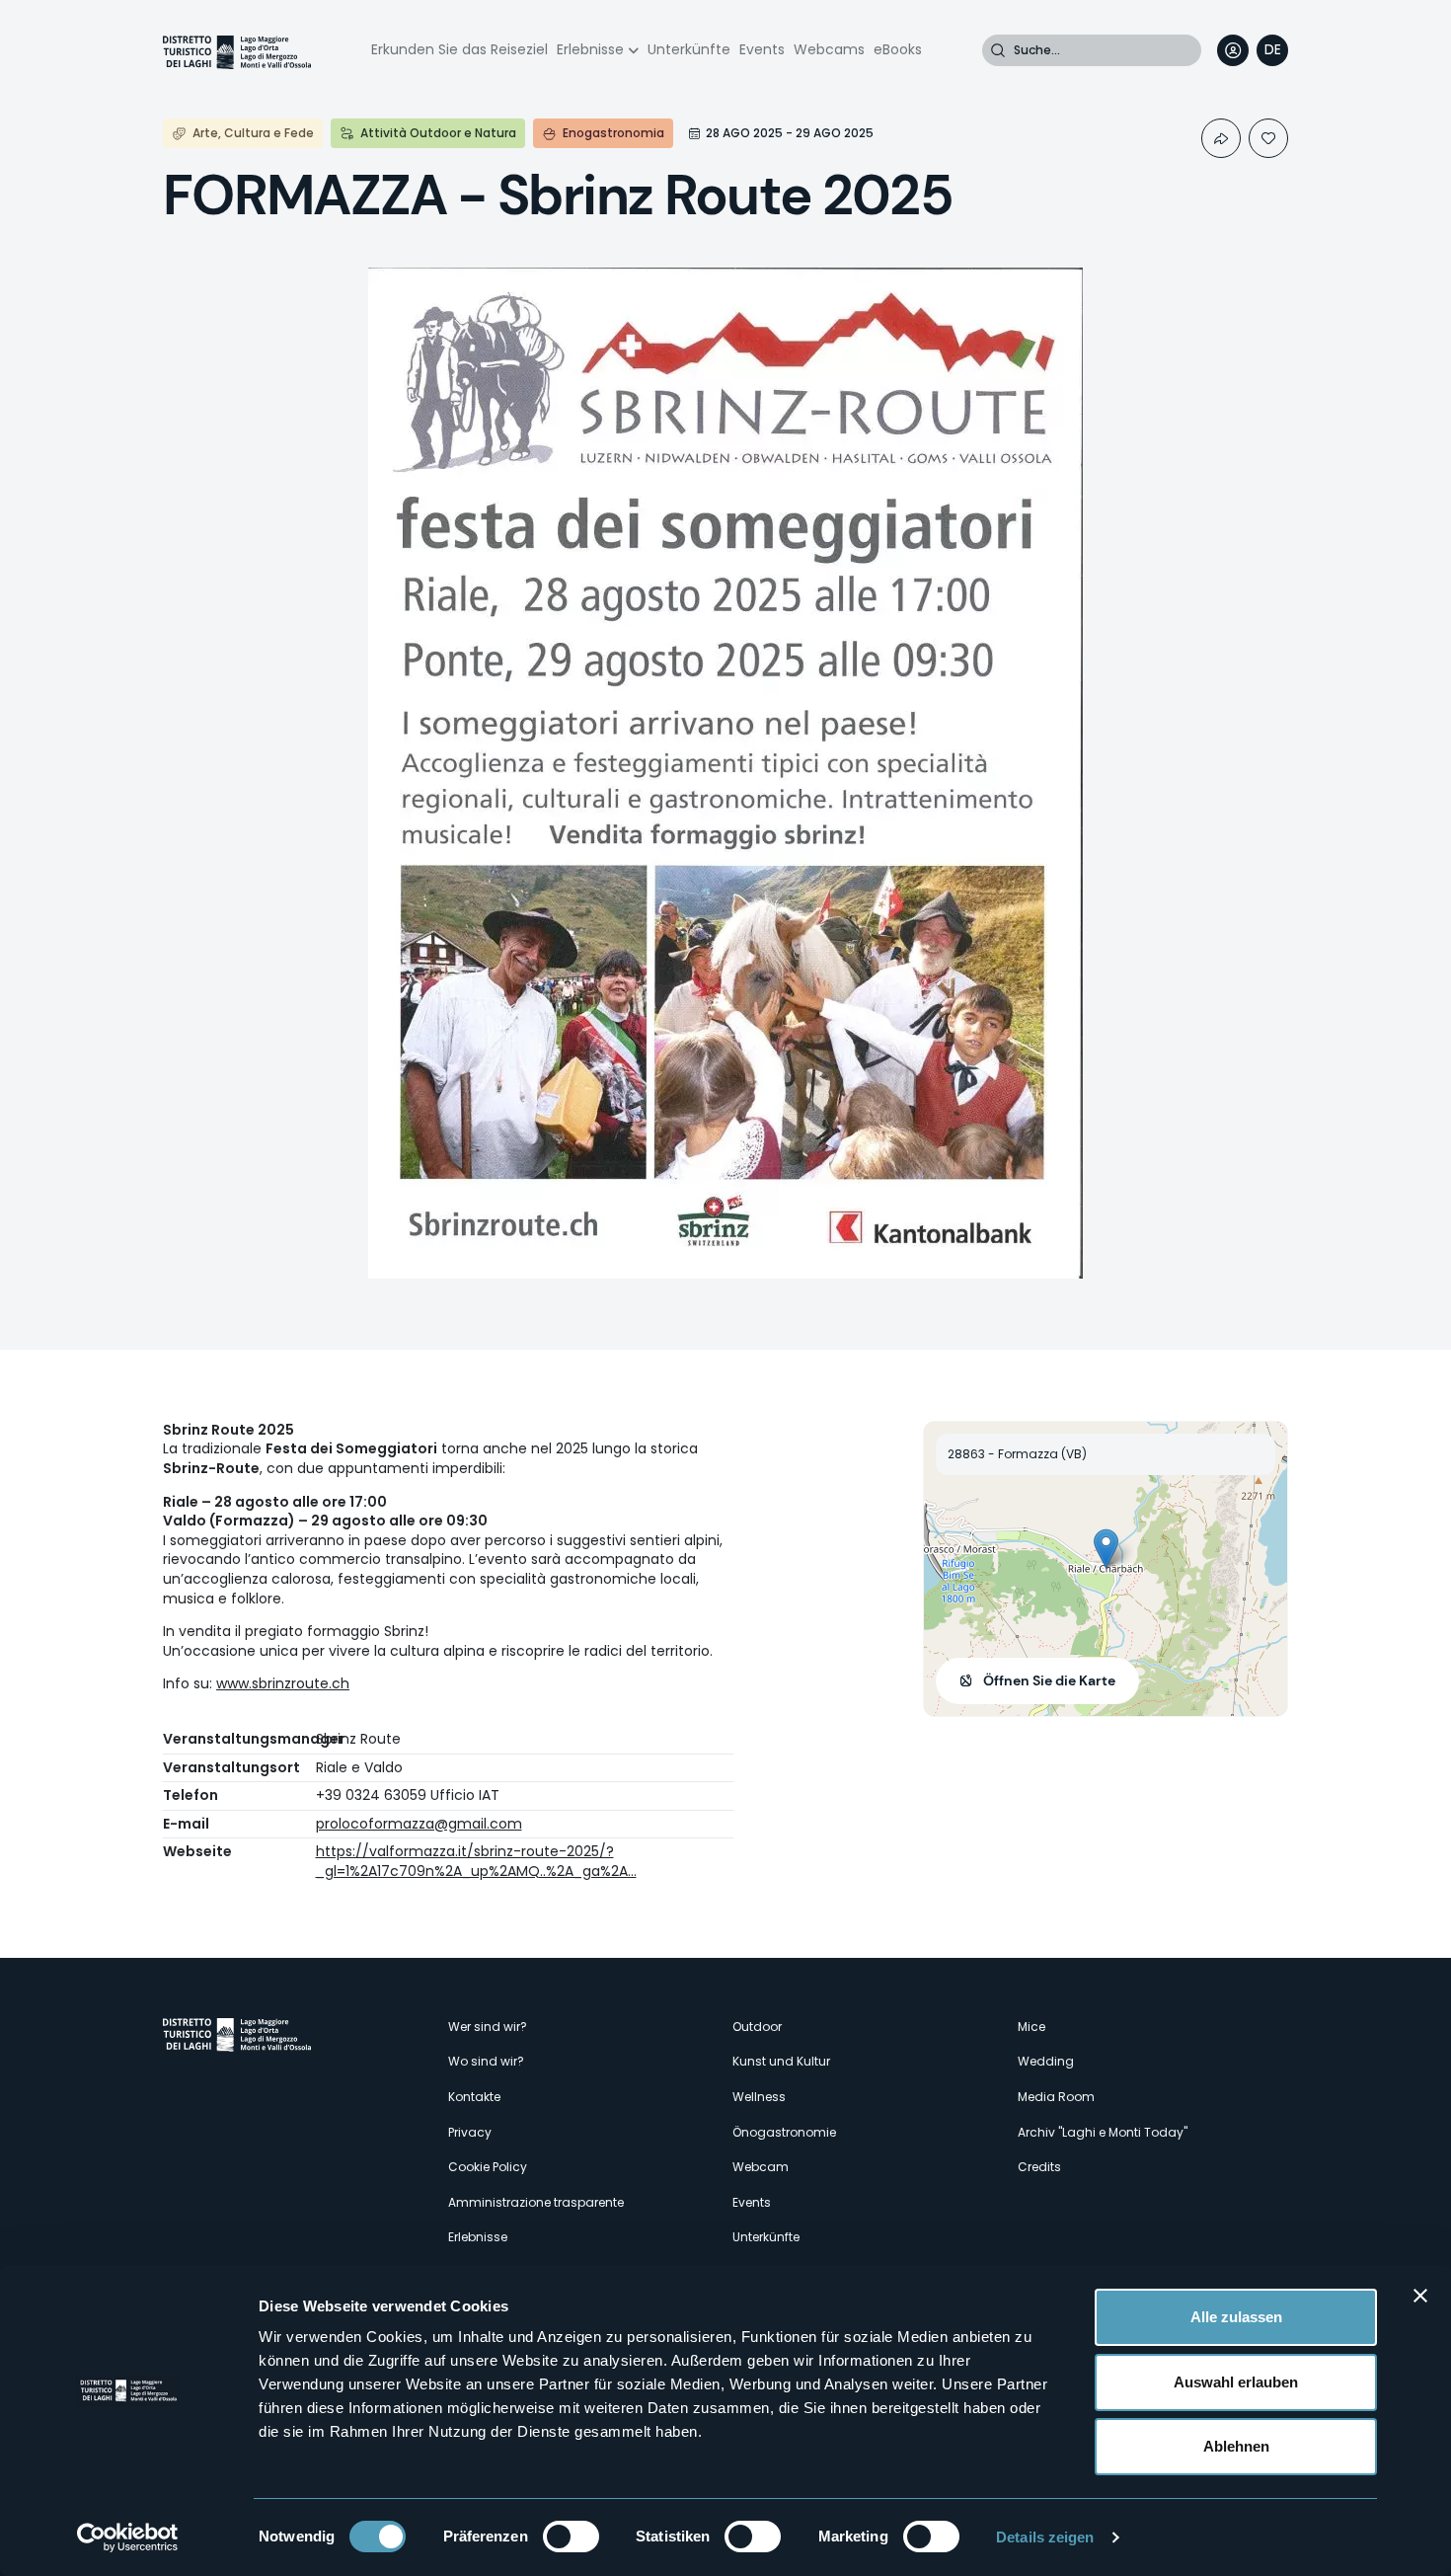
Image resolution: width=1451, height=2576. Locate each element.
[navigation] (1272, 50)
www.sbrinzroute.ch (283, 1683)
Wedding (1046, 2061)
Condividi (1221, 138)
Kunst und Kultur (781, 2061)
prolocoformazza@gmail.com (419, 1824)
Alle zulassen (1236, 2317)
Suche (998, 50)
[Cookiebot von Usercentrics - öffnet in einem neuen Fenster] (128, 2537)
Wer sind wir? (488, 2027)
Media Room (1056, 2097)
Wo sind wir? (486, 2061)
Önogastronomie (784, 2132)
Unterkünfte (689, 49)
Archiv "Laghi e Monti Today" (1103, 2132)
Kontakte (474, 2097)
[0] (1268, 138)
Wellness (759, 2097)
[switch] (571, 2537)
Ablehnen (1236, 2446)
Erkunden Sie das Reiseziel (459, 49)
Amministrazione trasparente (536, 2202)
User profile (1233, 50)
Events (762, 49)
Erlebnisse (590, 49)
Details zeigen (1045, 2537)
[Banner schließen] (1420, 2296)
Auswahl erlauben (1236, 2382)
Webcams (829, 49)
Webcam (761, 2167)
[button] (1106, 1549)
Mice (1031, 2027)
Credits (1039, 2167)
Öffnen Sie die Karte (1049, 1680)
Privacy (470, 2132)
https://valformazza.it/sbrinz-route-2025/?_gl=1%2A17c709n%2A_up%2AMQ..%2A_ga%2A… (476, 1861)
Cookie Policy (488, 2167)
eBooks (898, 49)
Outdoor (757, 2027)
